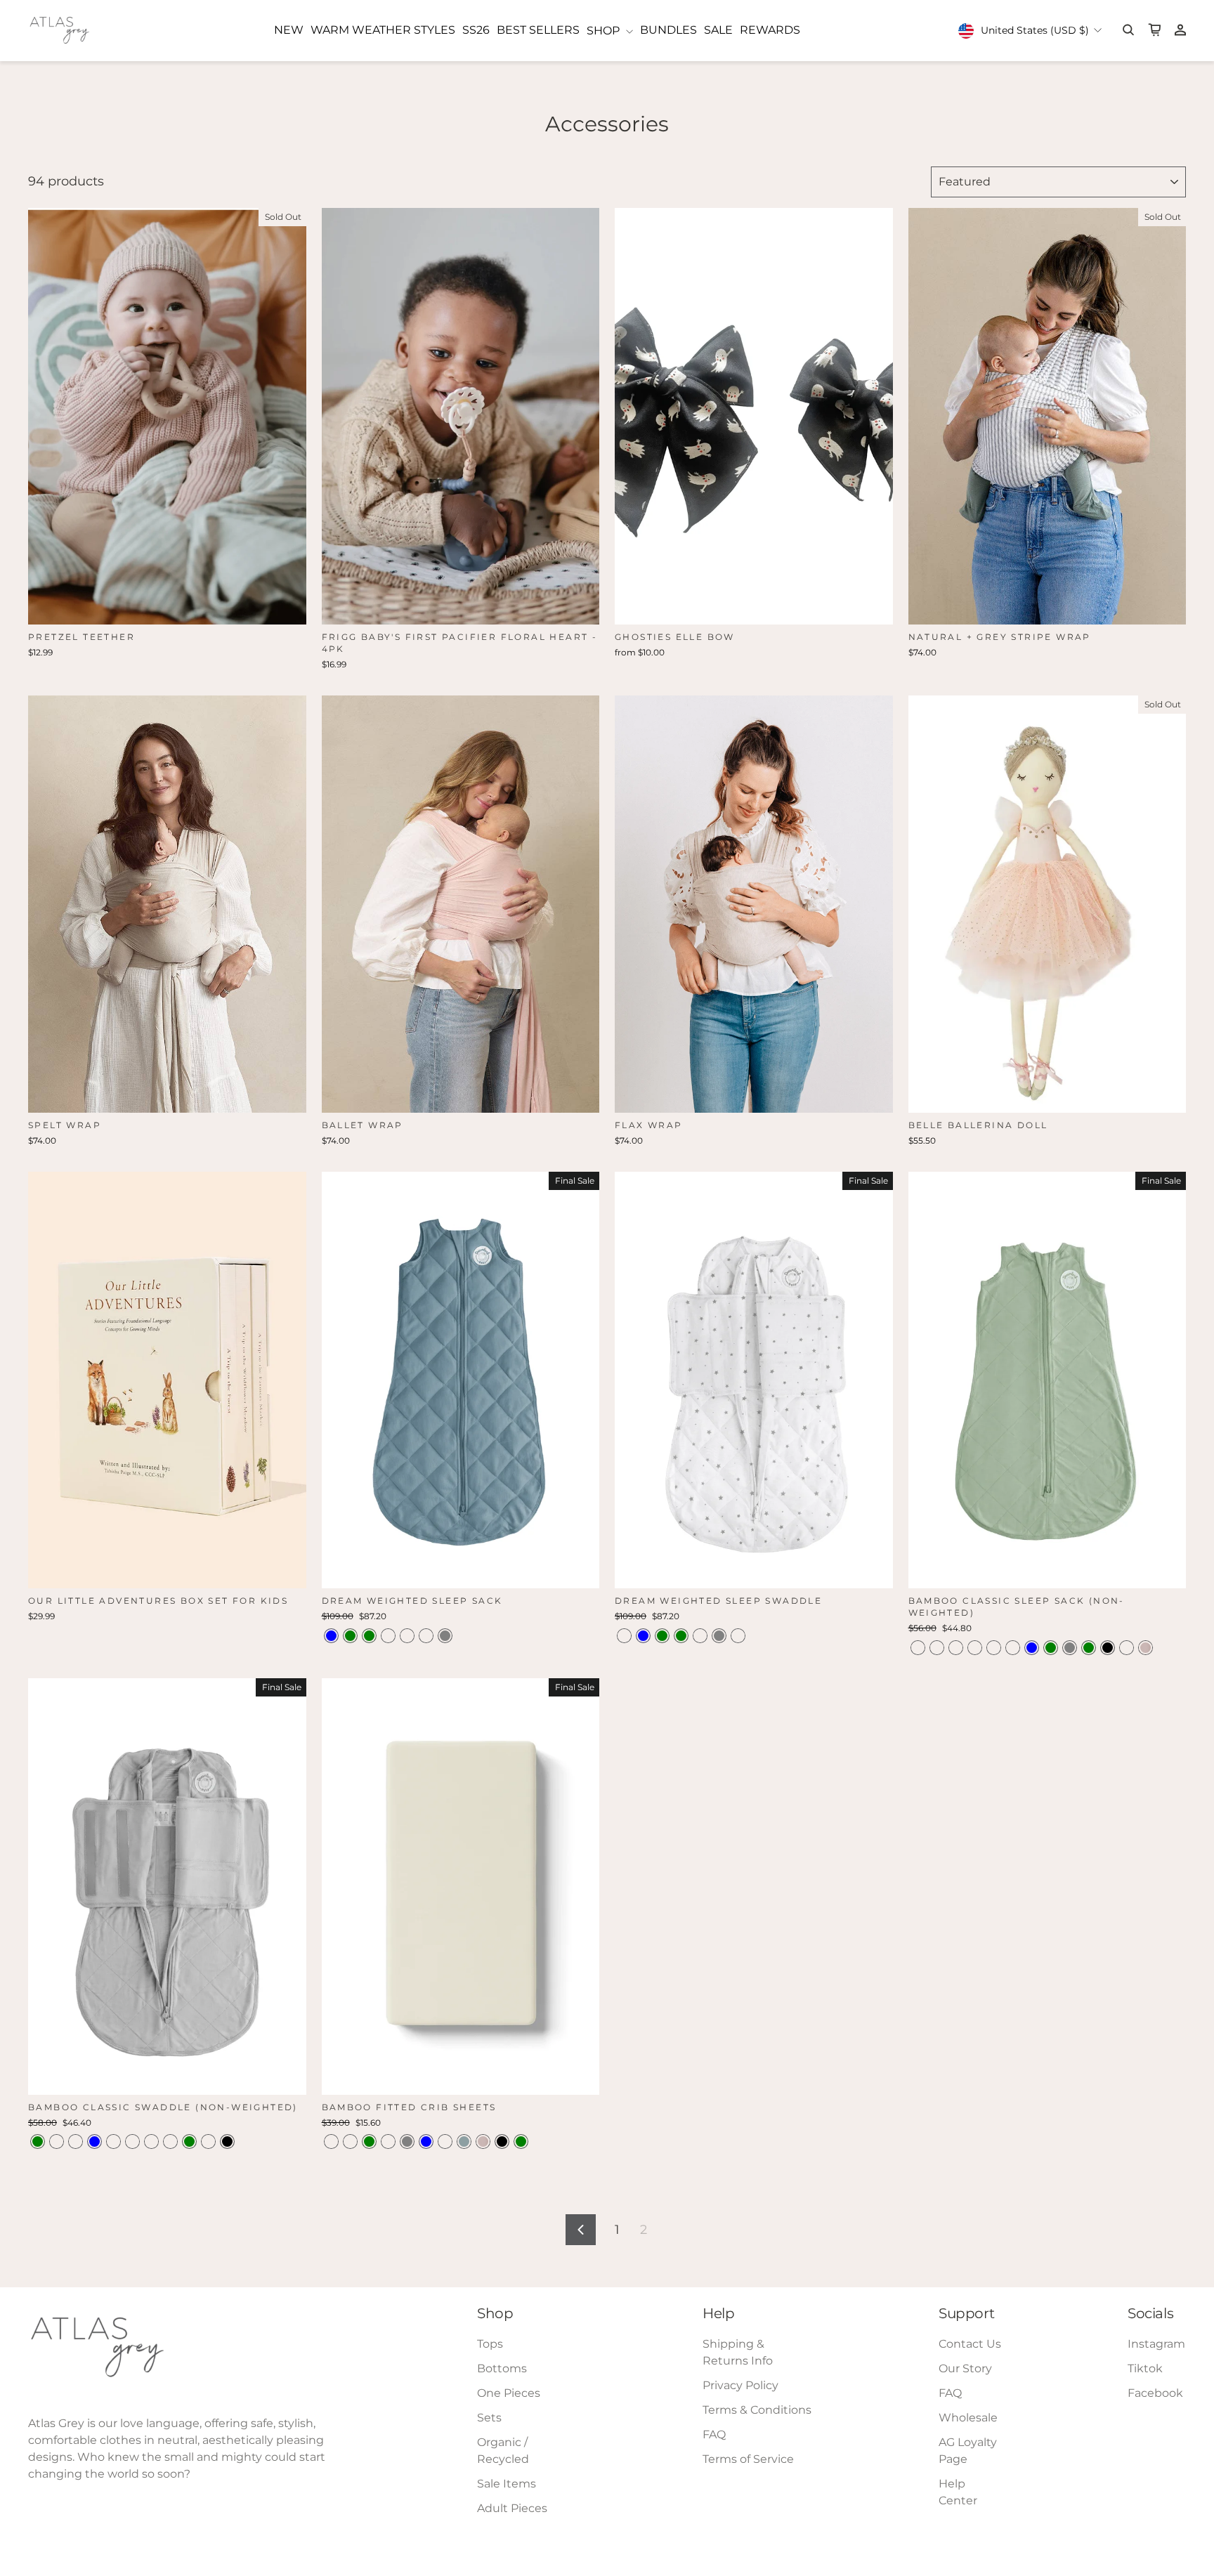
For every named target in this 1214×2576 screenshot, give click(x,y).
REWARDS (770, 30)
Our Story (965, 2368)
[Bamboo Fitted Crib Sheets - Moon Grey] (407, 2142)
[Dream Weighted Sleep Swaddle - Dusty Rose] (700, 1636)
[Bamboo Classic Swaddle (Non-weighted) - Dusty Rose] (208, 2142)
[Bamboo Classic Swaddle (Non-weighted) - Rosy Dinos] (76, 2142)
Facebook (1155, 2393)
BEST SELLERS (538, 30)
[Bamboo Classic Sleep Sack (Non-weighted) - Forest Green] (1089, 1648)
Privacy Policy (740, 2385)
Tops (490, 2344)
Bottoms (502, 2368)
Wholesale (968, 2418)
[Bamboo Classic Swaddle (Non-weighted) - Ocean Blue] (94, 2142)
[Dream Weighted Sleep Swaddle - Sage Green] (662, 1636)
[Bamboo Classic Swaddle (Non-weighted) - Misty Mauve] (113, 2142)
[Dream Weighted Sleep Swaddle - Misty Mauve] (738, 1636)
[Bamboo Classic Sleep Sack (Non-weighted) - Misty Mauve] (918, 1648)
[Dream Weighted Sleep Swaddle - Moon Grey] (719, 1636)
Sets (489, 2418)
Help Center (958, 2492)
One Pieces (509, 2393)
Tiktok (1145, 2368)
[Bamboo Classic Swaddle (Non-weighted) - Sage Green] (189, 2142)
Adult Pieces (512, 2508)
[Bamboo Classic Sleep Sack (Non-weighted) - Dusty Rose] (1127, 1648)
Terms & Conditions (757, 2410)
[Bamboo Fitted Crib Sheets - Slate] (464, 2142)
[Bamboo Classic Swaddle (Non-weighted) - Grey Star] (132, 2142)
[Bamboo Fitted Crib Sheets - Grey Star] (445, 2142)
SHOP (605, 31)
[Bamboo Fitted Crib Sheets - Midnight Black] (502, 2142)
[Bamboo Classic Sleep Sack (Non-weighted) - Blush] (1146, 1648)
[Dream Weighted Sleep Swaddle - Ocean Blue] (643, 1636)
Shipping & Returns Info (738, 2352)
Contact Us (970, 2344)
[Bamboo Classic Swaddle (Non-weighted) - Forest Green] (38, 2142)
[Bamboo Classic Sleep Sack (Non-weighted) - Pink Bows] (994, 1648)
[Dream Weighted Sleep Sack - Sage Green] (369, 1636)
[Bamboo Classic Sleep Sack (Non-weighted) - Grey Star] (1013, 1648)
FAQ (714, 2434)
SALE (718, 30)
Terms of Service (748, 2459)
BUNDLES (668, 30)
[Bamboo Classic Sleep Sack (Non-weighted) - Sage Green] (1051, 1648)
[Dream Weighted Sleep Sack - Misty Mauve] (426, 1636)
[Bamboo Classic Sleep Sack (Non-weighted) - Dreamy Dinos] (956, 1648)
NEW (289, 30)
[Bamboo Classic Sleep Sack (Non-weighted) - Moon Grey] (1070, 1648)
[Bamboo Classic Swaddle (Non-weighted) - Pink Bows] (151, 2142)
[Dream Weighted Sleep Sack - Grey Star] (407, 1636)
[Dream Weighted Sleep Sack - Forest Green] (350, 1636)
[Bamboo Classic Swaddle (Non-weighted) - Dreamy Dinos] (57, 2142)
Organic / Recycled (503, 2451)
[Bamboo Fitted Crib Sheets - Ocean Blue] (426, 2142)
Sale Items (507, 2484)
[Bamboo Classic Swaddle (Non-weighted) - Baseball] (170, 2142)
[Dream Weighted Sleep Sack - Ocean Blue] (331, 1636)
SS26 (476, 30)
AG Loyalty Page (968, 2451)
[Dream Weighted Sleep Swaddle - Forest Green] (681, 1636)
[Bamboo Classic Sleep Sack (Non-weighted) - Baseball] (975, 1648)
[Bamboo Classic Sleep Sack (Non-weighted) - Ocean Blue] (1032, 1648)
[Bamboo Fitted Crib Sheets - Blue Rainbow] (388, 2142)
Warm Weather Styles (383, 30)
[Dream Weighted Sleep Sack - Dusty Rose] (388, 1636)
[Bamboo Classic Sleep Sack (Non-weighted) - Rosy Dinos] (937, 1648)
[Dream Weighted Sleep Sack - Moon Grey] (445, 1636)
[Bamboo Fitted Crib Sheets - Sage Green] (369, 2142)
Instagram (1156, 2344)
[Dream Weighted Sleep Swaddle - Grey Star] (624, 1636)
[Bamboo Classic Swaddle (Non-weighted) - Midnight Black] (227, 2142)
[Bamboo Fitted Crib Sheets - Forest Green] (521, 2142)
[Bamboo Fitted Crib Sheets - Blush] (483, 2142)
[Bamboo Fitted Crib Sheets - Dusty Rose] (331, 2142)
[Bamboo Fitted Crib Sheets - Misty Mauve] (350, 2142)
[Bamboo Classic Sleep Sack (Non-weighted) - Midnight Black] (1108, 1648)
